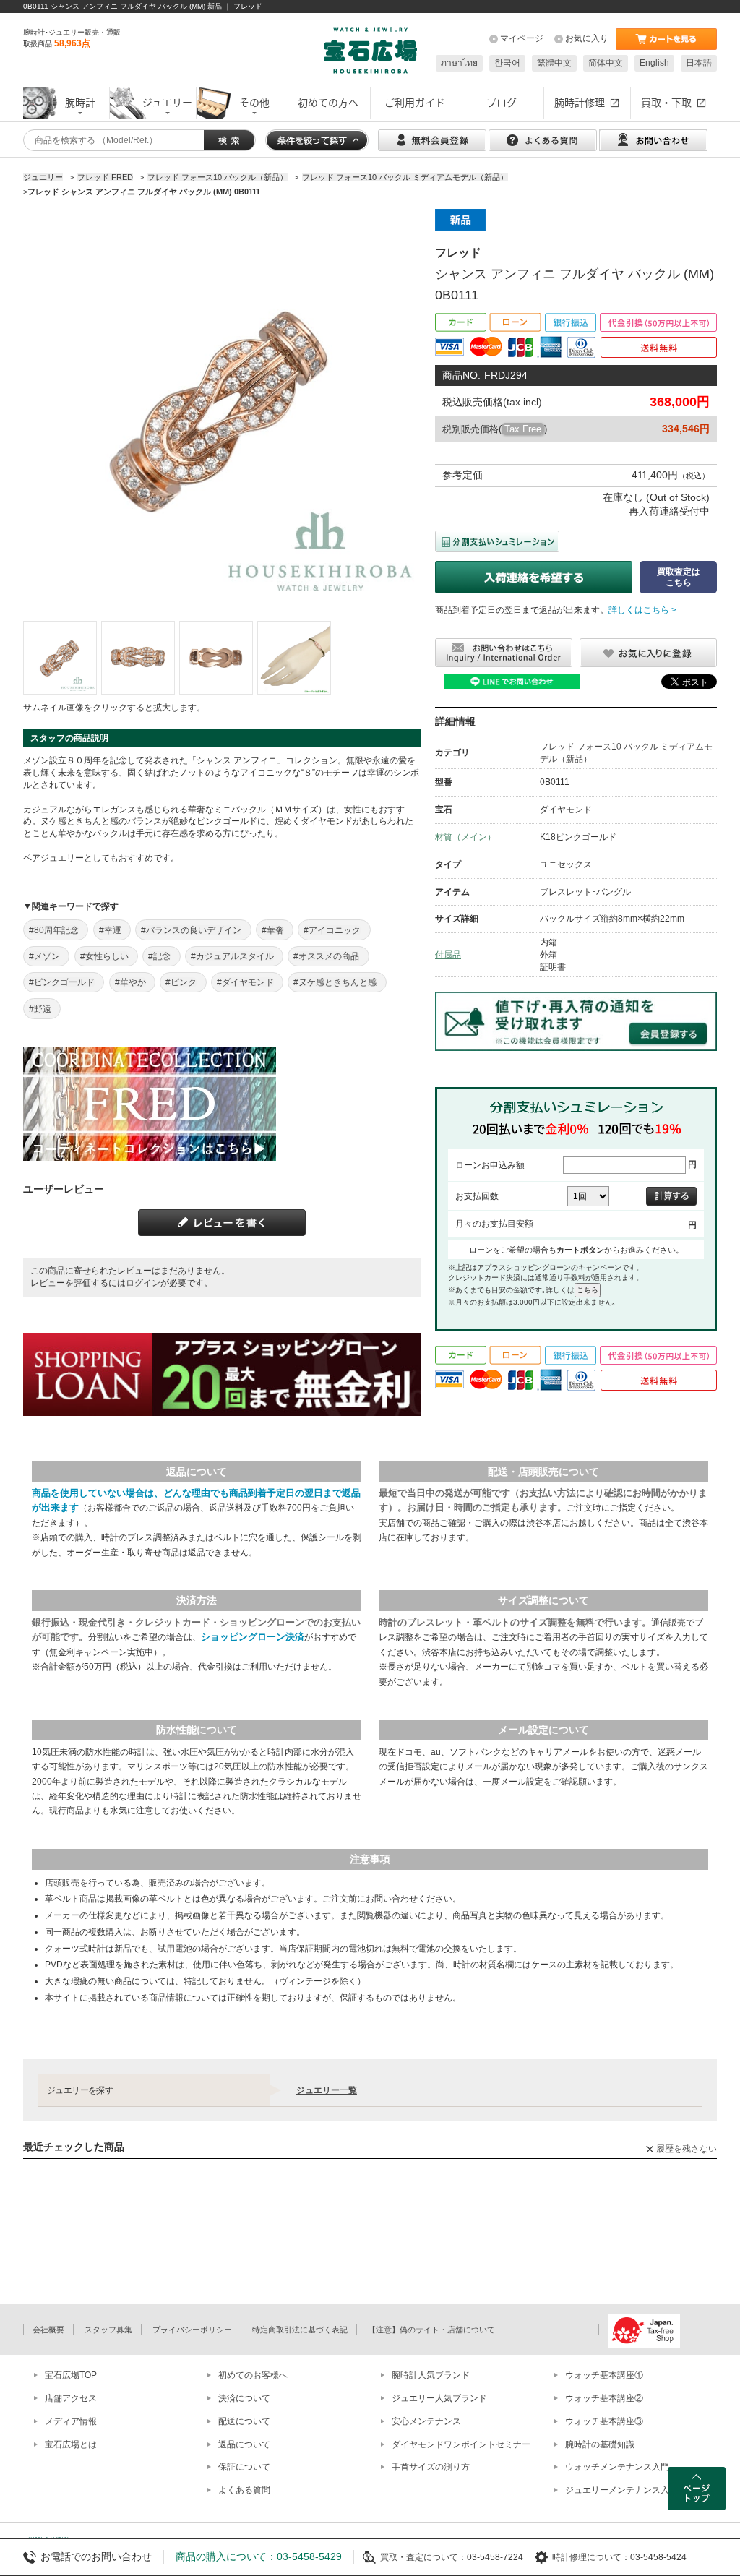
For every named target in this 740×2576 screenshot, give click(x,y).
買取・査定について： (423, 2557)
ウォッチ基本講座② (604, 2398)
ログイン (143, 1283)
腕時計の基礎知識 (600, 2444)
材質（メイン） (465, 837)
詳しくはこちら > (642, 610)
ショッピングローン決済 (253, 1637)
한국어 (507, 63)
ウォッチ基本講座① (604, 2375)
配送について (244, 2421)
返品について (244, 2444)
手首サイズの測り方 (431, 2467)
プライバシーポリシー (192, 2330)
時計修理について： (591, 2557)
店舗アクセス (71, 2398)
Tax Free (523, 429)
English (654, 63)
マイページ (522, 38)
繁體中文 (554, 63)
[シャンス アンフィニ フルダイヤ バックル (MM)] (60, 658)
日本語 (699, 63)
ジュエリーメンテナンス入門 (621, 2490)
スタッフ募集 (108, 2330)
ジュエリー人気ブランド (439, 2398)
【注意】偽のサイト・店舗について (431, 2330)
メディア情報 (71, 2421)
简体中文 (606, 63)
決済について (244, 2398)
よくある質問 (244, 2490)
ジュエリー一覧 (327, 2090)
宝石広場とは (71, 2444)
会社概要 (48, 2330)
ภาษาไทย (459, 63)
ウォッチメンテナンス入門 (617, 2467)
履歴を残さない (687, 2149)
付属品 (448, 955)
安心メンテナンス (426, 2421)
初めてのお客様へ (253, 2375)
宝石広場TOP (71, 2375)
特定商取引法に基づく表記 (300, 2330)
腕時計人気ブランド (431, 2375)
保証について (244, 2467)
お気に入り (587, 38)
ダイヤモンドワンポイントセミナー (461, 2444)
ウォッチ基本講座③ (604, 2421)
